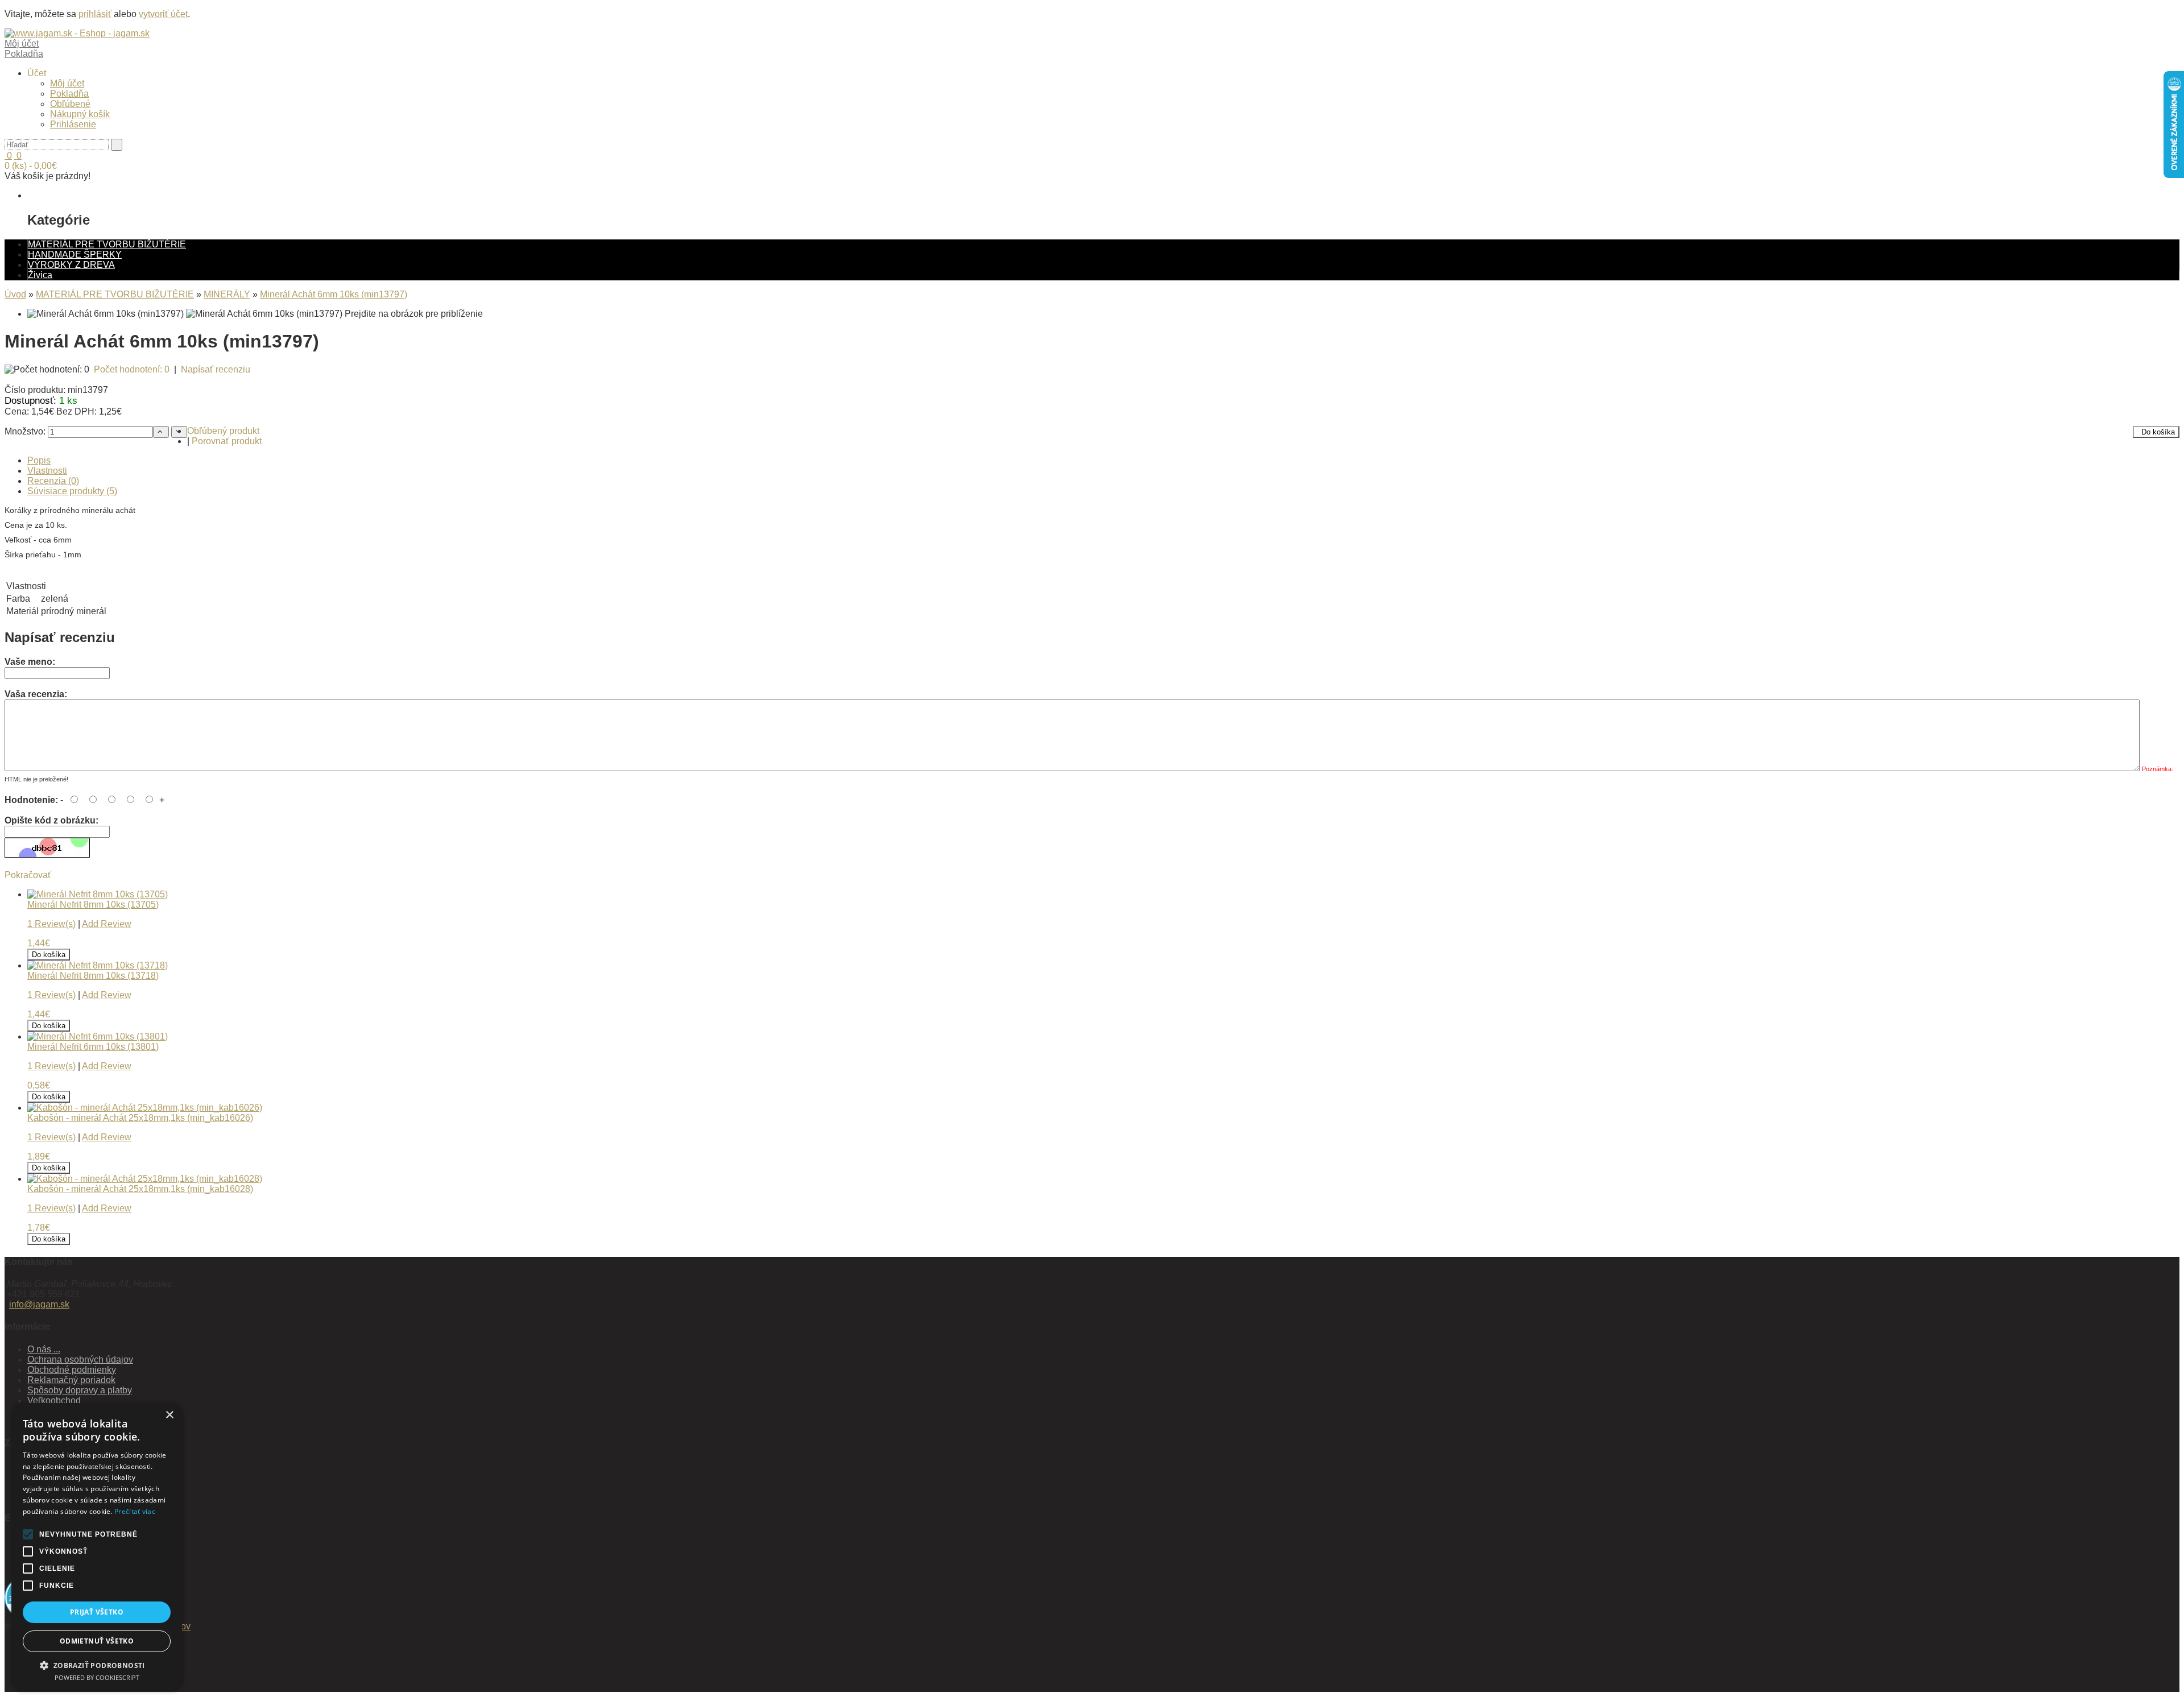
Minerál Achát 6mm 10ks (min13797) (334, 294)
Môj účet (67, 83)
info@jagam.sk (39, 1304)
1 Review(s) (51, 924)
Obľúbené (70, 104)
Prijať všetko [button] (97, 1612)
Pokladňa (69, 94)
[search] (117, 145)
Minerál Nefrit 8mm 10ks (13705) (93, 905)
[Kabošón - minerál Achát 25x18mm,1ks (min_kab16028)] (145, 1179)
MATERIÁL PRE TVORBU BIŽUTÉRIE (107, 244)
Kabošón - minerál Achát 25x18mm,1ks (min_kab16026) (140, 1118)
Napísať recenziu (216, 369)
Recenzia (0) (53, 481)
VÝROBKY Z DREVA (71, 265)
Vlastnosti (47, 471)
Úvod (15, 294)
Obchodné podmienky (72, 1370)
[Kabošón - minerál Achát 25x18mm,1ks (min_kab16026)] (145, 1108)
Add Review (107, 924)
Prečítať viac (135, 1511)
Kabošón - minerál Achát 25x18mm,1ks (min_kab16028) (140, 1189)
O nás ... (44, 1349)
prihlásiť (95, 14)
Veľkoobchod (54, 1400)
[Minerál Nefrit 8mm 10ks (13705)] (98, 894)
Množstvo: (25, 431)
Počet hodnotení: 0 (132, 369)
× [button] (169, 1415)
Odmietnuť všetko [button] (97, 1641)
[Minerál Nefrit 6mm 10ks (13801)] (98, 1036)
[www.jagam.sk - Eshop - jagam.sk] (77, 33)
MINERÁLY (227, 294)
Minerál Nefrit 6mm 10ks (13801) (93, 1047)
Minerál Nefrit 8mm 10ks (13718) (93, 976)
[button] (97, 1665)
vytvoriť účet (163, 14)
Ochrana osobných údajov (80, 1359)
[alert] (97, 1546)
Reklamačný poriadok (71, 1380)
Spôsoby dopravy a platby (80, 1390)
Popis (39, 460)
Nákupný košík (80, 114)
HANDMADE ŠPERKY (75, 254)
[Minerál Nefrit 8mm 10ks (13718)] (98, 965)
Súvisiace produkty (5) (72, 491)
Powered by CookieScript (97, 1677)
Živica (40, 275)
